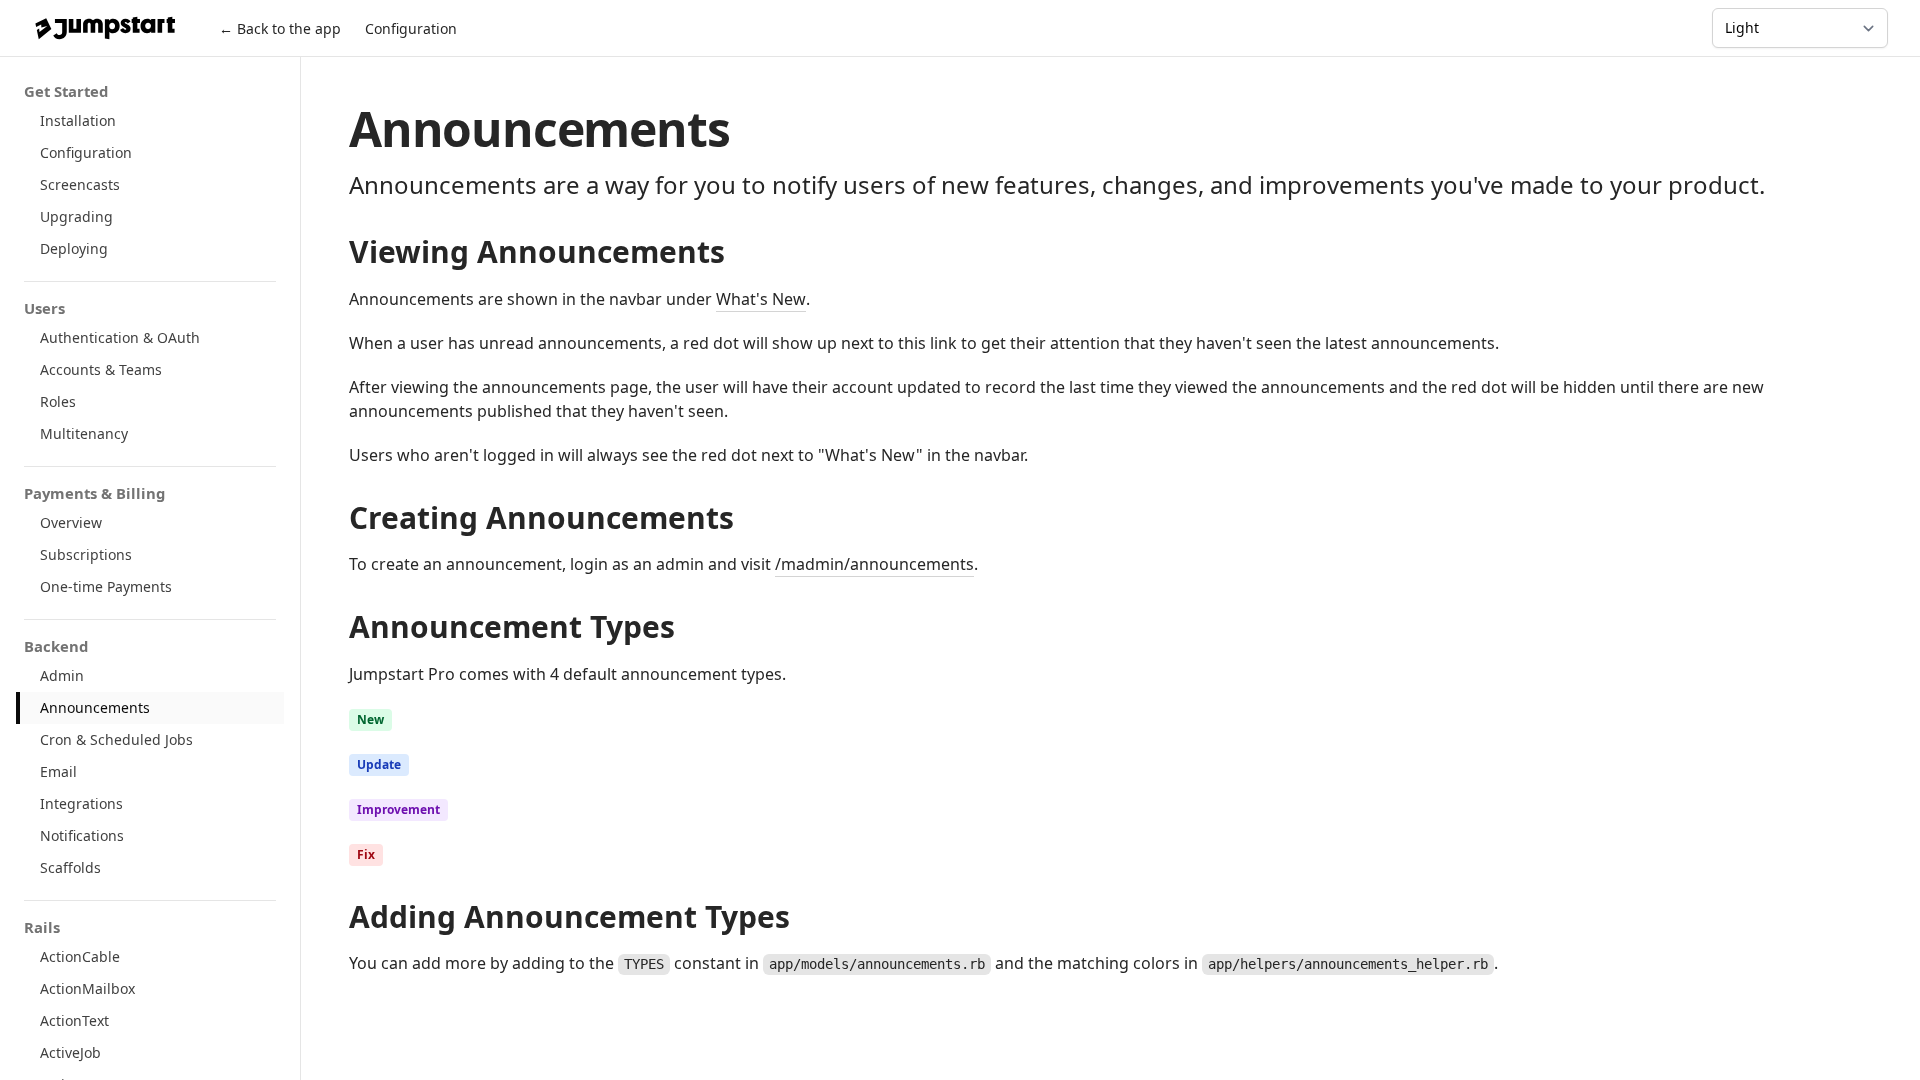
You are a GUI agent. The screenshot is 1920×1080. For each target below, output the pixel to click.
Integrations (81, 803)
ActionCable (80, 956)
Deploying (74, 248)
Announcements (95, 707)
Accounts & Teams (101, 369)
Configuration (411, 28)
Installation (78, 120)
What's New (761, 299)
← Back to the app (280, 28)
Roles (58, 401)
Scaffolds (70, 867)
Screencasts (80, 184)
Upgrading (76, 216)
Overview (71, 522)
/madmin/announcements (874, 564)
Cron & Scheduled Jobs (116, 739)
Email (58, 771)
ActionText (74, 1020)
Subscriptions (86, 554)
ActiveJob (70, 1052)
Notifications (82, 835)
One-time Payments (106, 586)
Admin (62, 675)
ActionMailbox (87, 988)
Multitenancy (84, 433)
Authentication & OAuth (120, 337)
